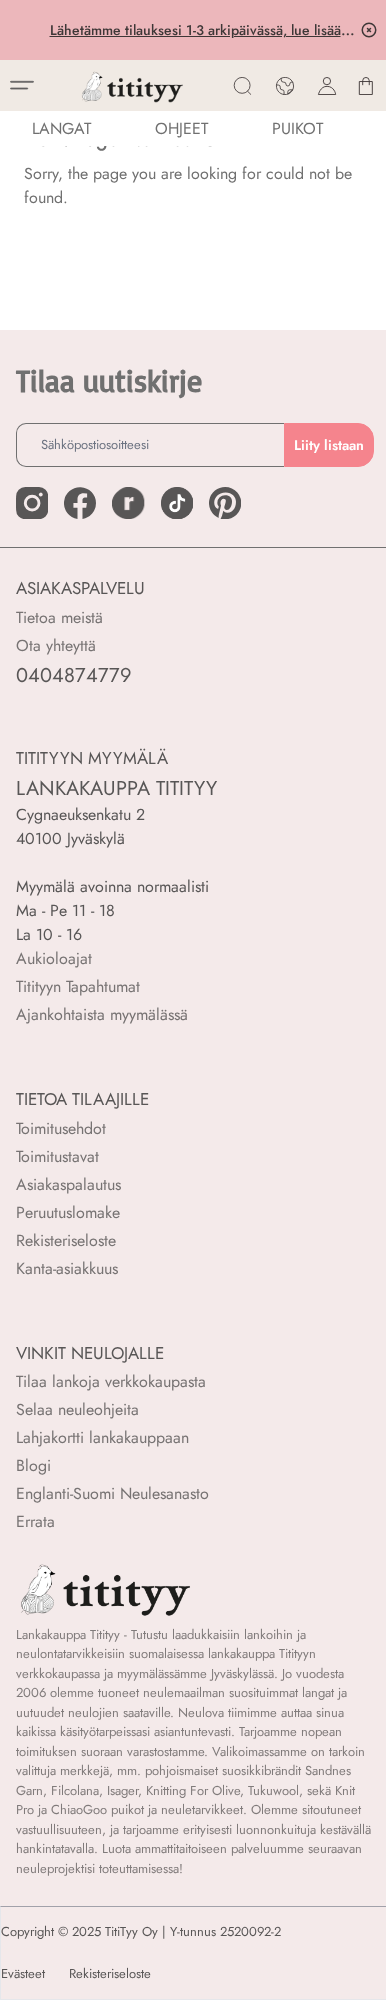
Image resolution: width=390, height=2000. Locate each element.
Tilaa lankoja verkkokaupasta (111, 1381)
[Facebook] (80, 503)
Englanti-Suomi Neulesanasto (112, 1493)
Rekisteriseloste (66, 1240)
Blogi (33, 1465)
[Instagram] (32, 503)
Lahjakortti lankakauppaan (102, 1437)
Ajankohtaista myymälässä (102, 1014)
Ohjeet (181, 128)
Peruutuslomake (68, 1212)
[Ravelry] (128, 503)
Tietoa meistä (59, 617)
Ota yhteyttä (56, 645)
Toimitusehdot (61, 1128)
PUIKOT (297, 128)
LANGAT (61, 128)
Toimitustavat (57, 1156)
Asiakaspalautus (68, 1184)
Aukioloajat (54, 958)
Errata (35, 1521)
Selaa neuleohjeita (77, 1409)
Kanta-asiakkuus (67, 1268)
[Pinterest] (225, 503)
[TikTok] (177, 503)
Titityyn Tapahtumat (78, 986)
